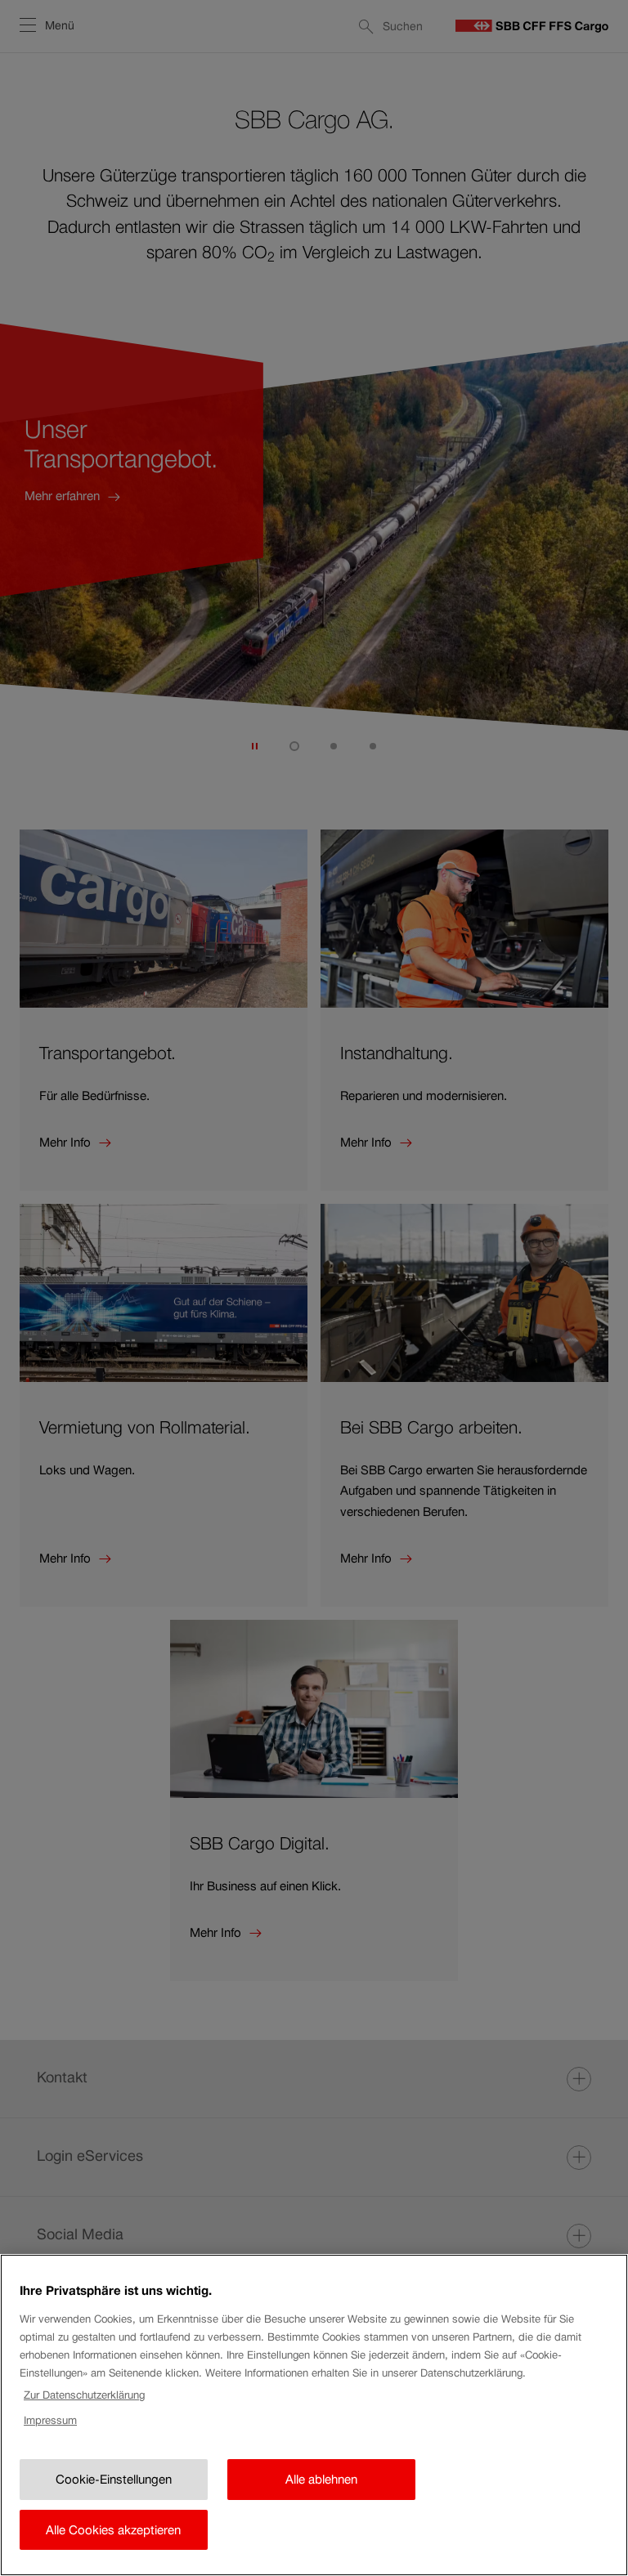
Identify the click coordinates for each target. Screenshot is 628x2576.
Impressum (50, 2420)
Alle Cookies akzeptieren (113, 2530)
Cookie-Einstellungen (114, 2479)
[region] (314, 2415)
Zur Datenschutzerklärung (84, 2395)
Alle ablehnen (321, 2479)
